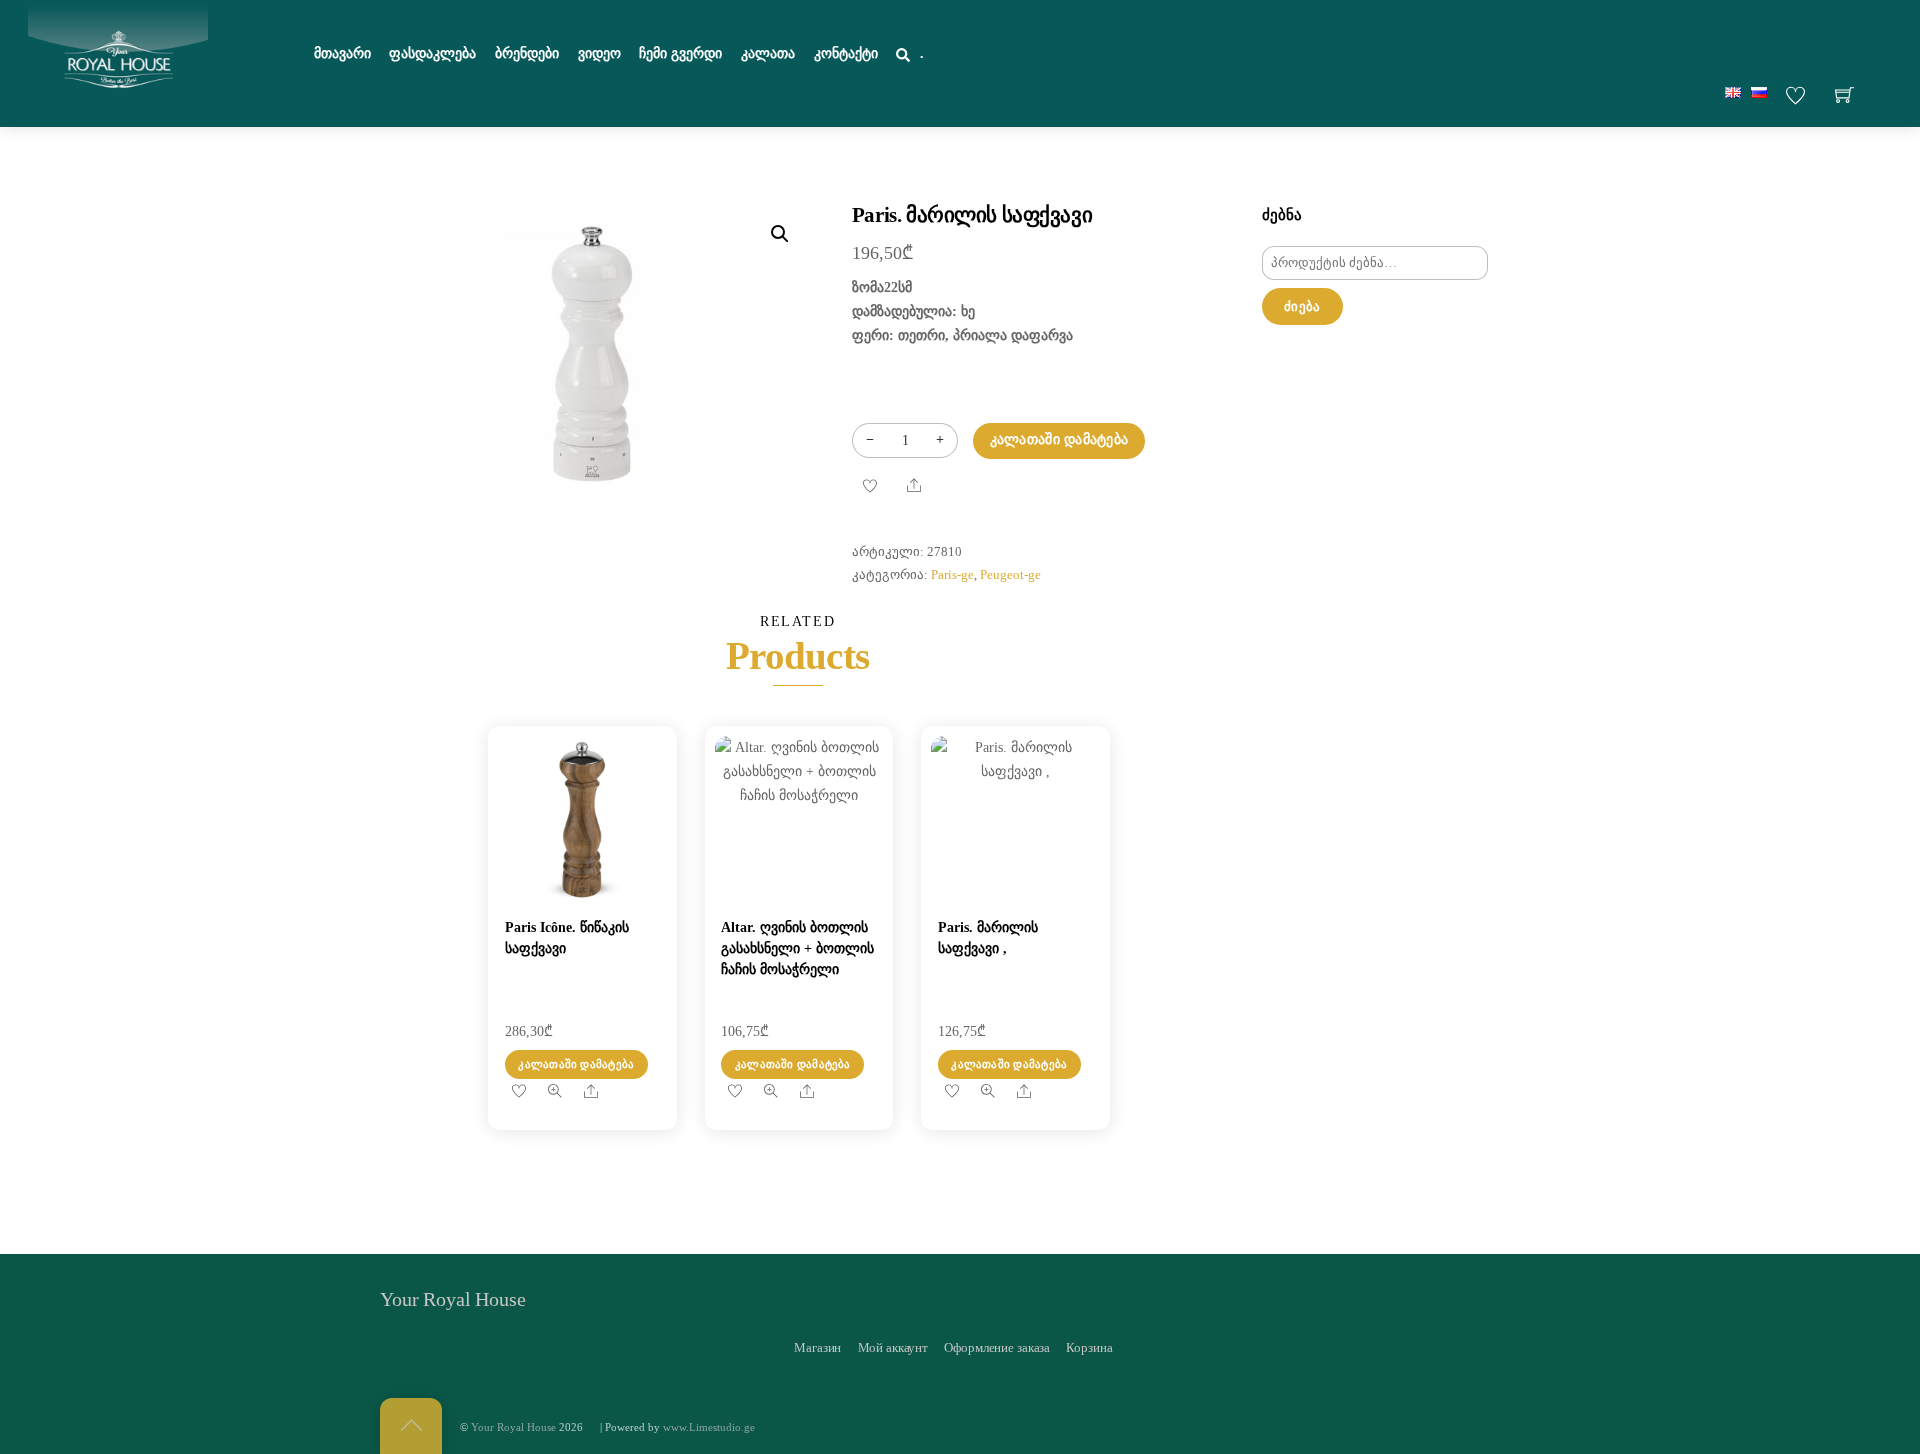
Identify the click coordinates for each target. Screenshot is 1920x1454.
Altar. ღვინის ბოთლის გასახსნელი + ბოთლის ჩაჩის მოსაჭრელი (797, 948)
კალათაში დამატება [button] (576, 1064)
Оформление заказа (997, 1347)
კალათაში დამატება (1059, 439)
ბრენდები (527, 53)
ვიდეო (599, 53)
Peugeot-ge (1010, 575)
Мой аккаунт (893, 1347)
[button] (780, 234)
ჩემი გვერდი (680, 53)
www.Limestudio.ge (709, 1427)
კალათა (768, 53)
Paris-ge (952, 575)
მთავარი (342, 53)
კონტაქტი (846, 53)
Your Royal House (513, 1427)
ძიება (1302, 306)
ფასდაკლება (432, 53)
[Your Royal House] (118, 61)
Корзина (1089, 1347)
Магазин (817, 1347)
